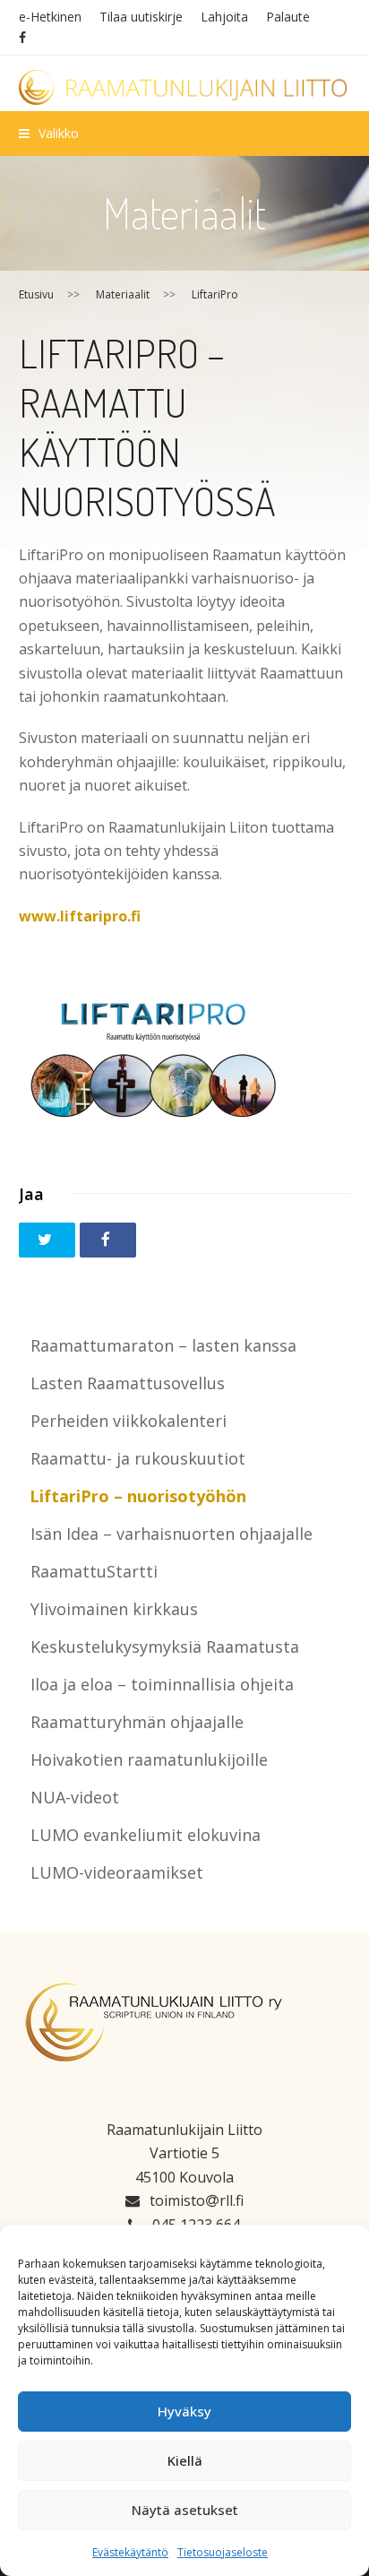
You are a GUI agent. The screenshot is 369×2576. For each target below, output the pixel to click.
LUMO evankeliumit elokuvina (146, 1835)
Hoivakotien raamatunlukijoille (149, 1759)
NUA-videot (75, 1797)
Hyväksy (184, 2411)
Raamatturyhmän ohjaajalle (137, 1722)
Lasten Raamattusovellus (128, 1383)
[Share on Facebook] (108, 1240)
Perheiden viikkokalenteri (129, 1421)
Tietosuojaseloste (223, 2552)
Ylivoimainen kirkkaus (114, 1609)
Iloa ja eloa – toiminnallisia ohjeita (162, 1684)
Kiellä (185, 2460)
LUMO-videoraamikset (117, 1872)
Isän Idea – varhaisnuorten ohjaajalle (172, 1534)
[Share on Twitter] (47, 1240)
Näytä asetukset (185, 2510)
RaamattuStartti (94, 1571)
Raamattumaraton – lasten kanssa (163, 1345)
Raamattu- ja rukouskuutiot (138, 1458)
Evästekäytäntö (130, 2552)
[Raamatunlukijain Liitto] (185, 87)
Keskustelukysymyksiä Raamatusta (165, 1647)
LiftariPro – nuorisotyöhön (138, 1496)
